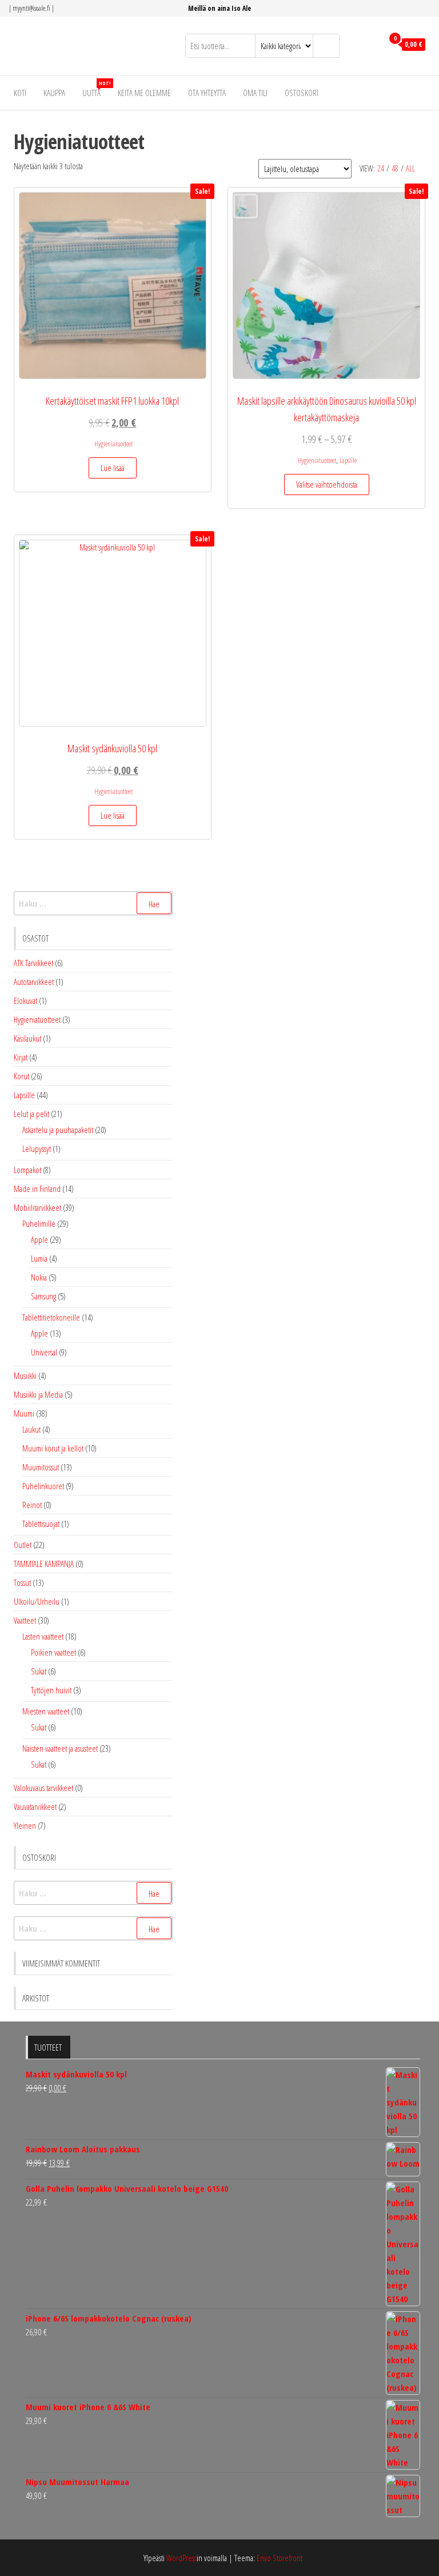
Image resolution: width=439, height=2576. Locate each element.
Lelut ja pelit (31, 1114)
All (410, 168)
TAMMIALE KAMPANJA (44, 1564)
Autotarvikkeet (34, 982)
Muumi (24, 1413)
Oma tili (255, 93)
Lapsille (348, 460)
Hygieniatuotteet (113, 444)
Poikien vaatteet (53, 1652)
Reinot (32, 1505)
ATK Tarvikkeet (33, 963)
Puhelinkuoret (43, 1486)
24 (381, 168)
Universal (44, 1352)
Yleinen (25, 1825)
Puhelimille (39, 1223)
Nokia (39, 1277)
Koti (20, 93)
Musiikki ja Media (38, 1394)
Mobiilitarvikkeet (37, 1207)
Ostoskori (302, 93)
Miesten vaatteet (46, 1711)
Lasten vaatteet (43, 1636)
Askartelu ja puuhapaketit (58, 1130)
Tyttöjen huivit (51, 1690)
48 (395, 168)
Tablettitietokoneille (51, 1317)
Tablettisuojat (41, 1524)
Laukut (31, 1429)
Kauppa (54, 93)
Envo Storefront (280, 2558)
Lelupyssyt (37, 1149)
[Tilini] (371, 45)
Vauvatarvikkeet (35, 1807)
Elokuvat (25, 1000)
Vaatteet (25, 1620)
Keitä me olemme (144, 93)
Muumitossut (41, 1467)
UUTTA (96, 89)
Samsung (43, 1296)
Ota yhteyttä (207, 93)
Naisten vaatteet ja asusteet (60, 1748)
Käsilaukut (27, 1038)
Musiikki (25, 1375)
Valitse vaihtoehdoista (327, 484)
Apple (39, 1239)
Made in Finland (37, 1189)
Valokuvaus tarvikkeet (43, 1788)
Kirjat (21, 1057)
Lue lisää (113, 468)
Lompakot (27, 1170)
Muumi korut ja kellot (53, 1448)
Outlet (23, 1545)
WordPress (181, 2558)
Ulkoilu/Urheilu (37, 1601)
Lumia (39, 1258)
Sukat (39, 1671)
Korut (21, 1076)
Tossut (22, 1582)
